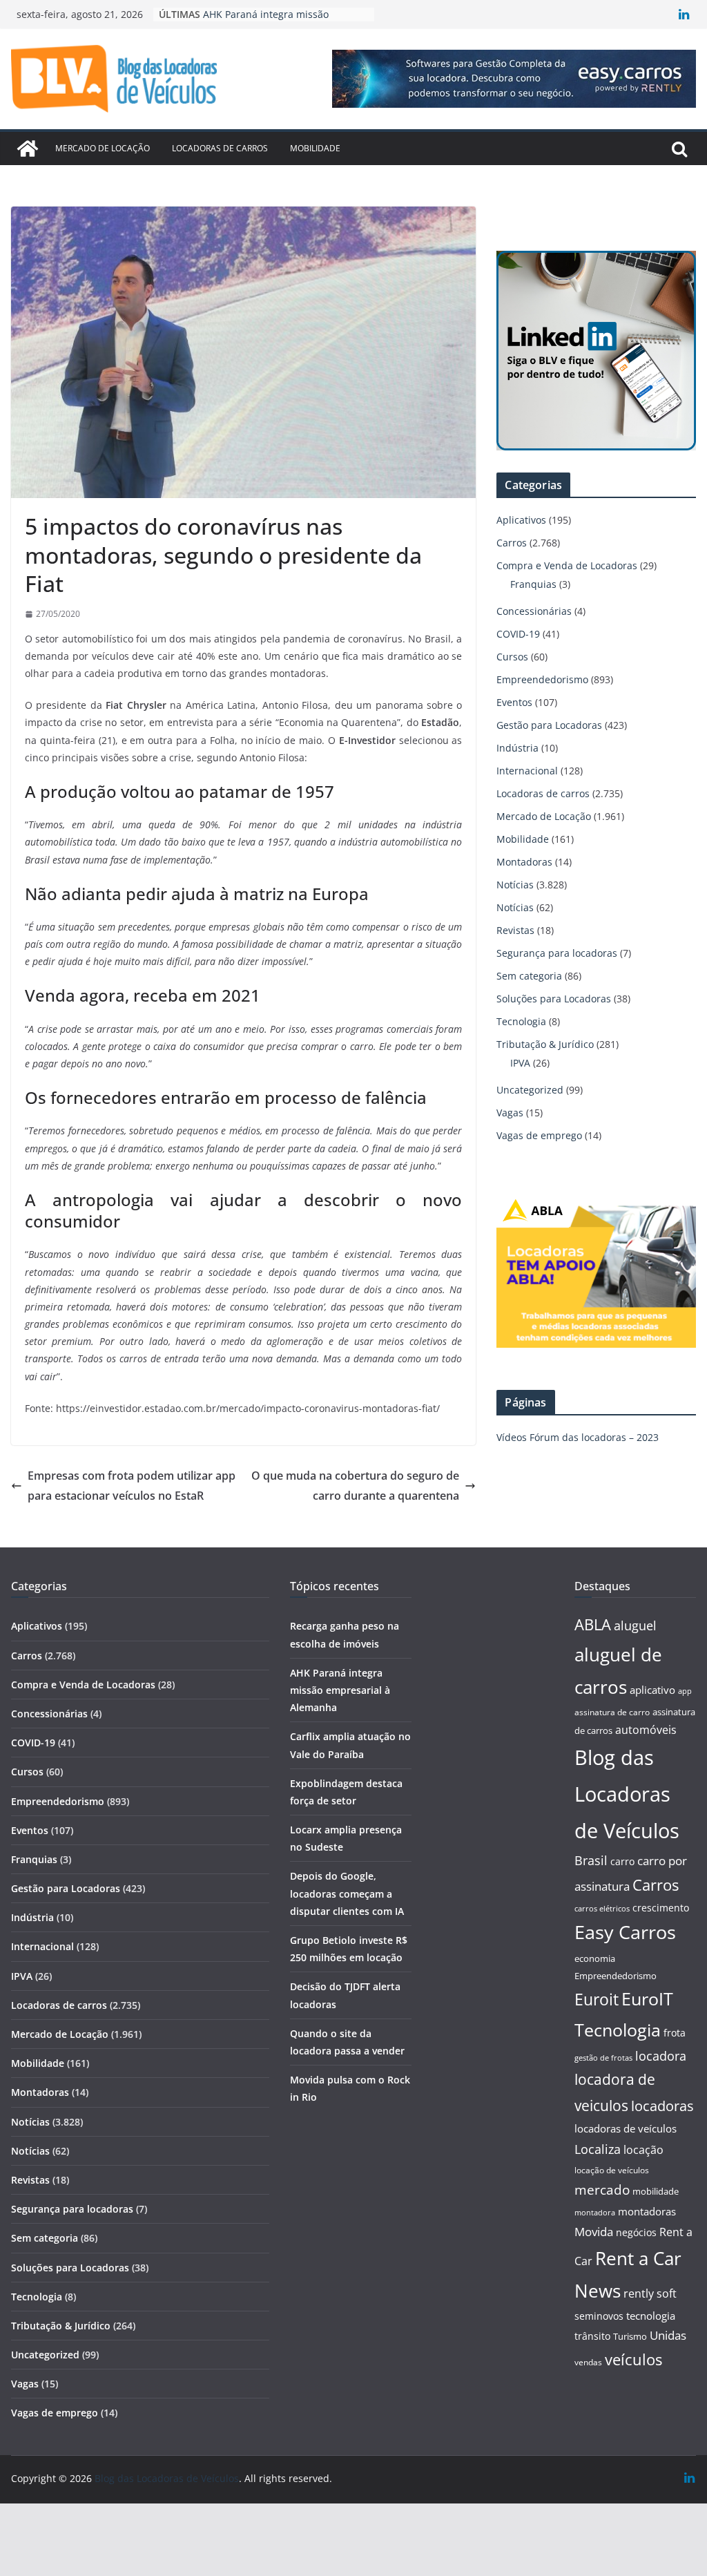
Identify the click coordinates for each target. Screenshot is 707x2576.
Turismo (630, 2336)
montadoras (647, 2211)
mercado (602, 2190)
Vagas (510, 1113)
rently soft (650, 2293)
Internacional (527, 771)
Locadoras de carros (220, 148)
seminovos (599, 2316)
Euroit (597, 1999)
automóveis (646, 1730)
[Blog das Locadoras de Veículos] (28, 149)
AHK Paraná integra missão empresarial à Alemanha (340, 1690)
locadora (661, 2056)
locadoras (662, 2106)
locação (643, 2150)
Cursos (512, 657)
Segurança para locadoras (557, 953)
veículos (633, 2359)
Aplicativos (521, 520)
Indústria (517, 748)
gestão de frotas (603, 2058)
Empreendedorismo (542, 679)
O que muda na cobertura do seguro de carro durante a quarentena (355, 1486)
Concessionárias (534, 611)
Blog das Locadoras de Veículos (627, 1794)
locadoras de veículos (626, 2128)
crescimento (661, 1908)
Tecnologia (521, 1021)
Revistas (515, 930)
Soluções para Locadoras (554, 999)
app (685, 1691)
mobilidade (656, 2191)
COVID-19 (518, 634)
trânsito (592, 2336)
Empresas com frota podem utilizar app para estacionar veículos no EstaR (132, 1486)
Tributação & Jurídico (545, 1044)
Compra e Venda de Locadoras (567, 565)
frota (675, 2033)
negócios (636, 2232)
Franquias (533, 584)
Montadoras (524, 862)
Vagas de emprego (539, 1135)
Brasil (591, 1860)
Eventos (514, 702)
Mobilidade (315, 148)
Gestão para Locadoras (549, 725)
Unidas (668, 2335)
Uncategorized (530, 1090)
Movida (594, 2232)
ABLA (593, 1624)
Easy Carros (625, 1932)
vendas (588, 2362)
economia (595, 1958)
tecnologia (651, 2316)
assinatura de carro (612, 1712)
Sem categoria (529, 976)
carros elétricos (602, 1908)
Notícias (515, 885)
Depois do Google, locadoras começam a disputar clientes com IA (347, 1893)
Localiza (598, 2149)
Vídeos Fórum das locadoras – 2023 (578, 1437)
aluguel (635, 1625)
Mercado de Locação (103, 148)
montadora (595, 2212)
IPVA (520, 1063)
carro (622, 1861)
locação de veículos (612, 2170)
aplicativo (652, 1690)
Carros (512, 543)
